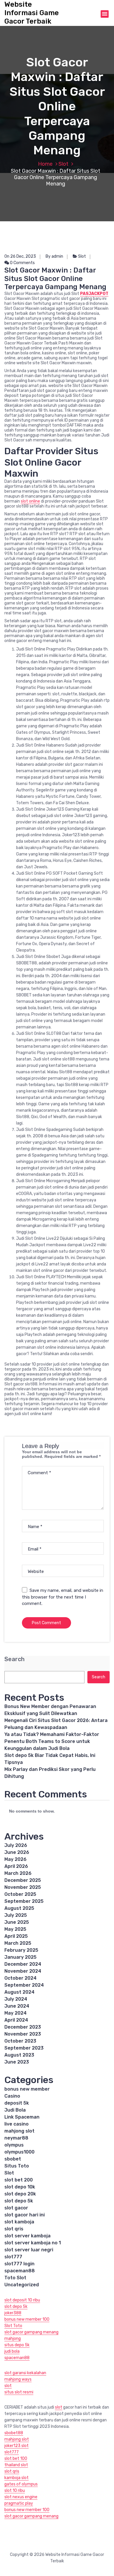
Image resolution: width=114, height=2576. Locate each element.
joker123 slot (17, 2446)
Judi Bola (15, 2110)
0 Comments (22, 263)
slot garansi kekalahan (25, 2373)
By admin (54, 256)
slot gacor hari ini (25, 2215)
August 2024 (19, 1992)
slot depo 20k (20, 2194)
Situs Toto (17, 2166)
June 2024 (17, 2006)
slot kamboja (19, 2222)
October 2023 (20, 2041)
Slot (63, 164)
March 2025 (18, 1943)
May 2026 (15, 1859)
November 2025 (23, 1887)
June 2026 (17, 1852)
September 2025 (24, 1901)
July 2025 (16, 1915)
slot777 (13, 2257)
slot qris (14, 2229)
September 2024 (24, 1985)
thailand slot (16, 2465)
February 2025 (21, 1950)
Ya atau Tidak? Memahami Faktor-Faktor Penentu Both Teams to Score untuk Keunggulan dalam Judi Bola (52, 1741)
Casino (12, 2096)
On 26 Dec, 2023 (20, 256)
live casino (17, 2124)
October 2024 (20, 1978)
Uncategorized (22, 2285)
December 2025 (23, 1880)
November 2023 (23, 2034)
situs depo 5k (17, 2345)
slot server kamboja (27, 2236)
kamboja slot (17, 2478)
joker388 (13, 2313)
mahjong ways (18, 2379)
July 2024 (16, 1999)
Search (14, 1659)
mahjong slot (19, 2131)
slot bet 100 (16, 2459)
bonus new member (27, 2089)
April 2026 (16, 1866)
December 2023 (23, 2027)
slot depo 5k (19, 2201)
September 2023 (24, 2048)
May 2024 (15, 2013)
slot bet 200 (19, 2180)
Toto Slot (15, 2278)
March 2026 (18, 1873)
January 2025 (20, 1957)
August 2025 (19, 1908)
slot (8, 2386)
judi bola (12, 2351)
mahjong (13, 2339)
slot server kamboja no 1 (33, 2243)
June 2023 (17, 2062)
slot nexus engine (21, 2497)
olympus (14, 2145)
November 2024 (23, 1971)
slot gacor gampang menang (31, 2332)
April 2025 (16, 1936)
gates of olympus (21, 2484)
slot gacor (16, 2208)
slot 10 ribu (15, 2491)
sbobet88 (14, 2433)
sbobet (13, 2159)
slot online (30, 501)
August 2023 (19, 2055)
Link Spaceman (22, 2117)
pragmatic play (19, 2503)
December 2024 (23, 1964)
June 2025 (17, 1922)
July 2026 (16, 1845)
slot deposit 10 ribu (22, 2300)
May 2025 (15, 1929)
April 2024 (16, 2020)
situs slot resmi (19, 2392)
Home (45, 164)
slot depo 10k (20, 2187)
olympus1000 (19, 2152)
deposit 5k (17, 2103)
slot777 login (19, 2264)
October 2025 (20, 1894)
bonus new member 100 (27, 2319)
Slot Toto (13, 2326)
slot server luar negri (29, 2250)
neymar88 (16, 2138)
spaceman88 (20, 2271)
